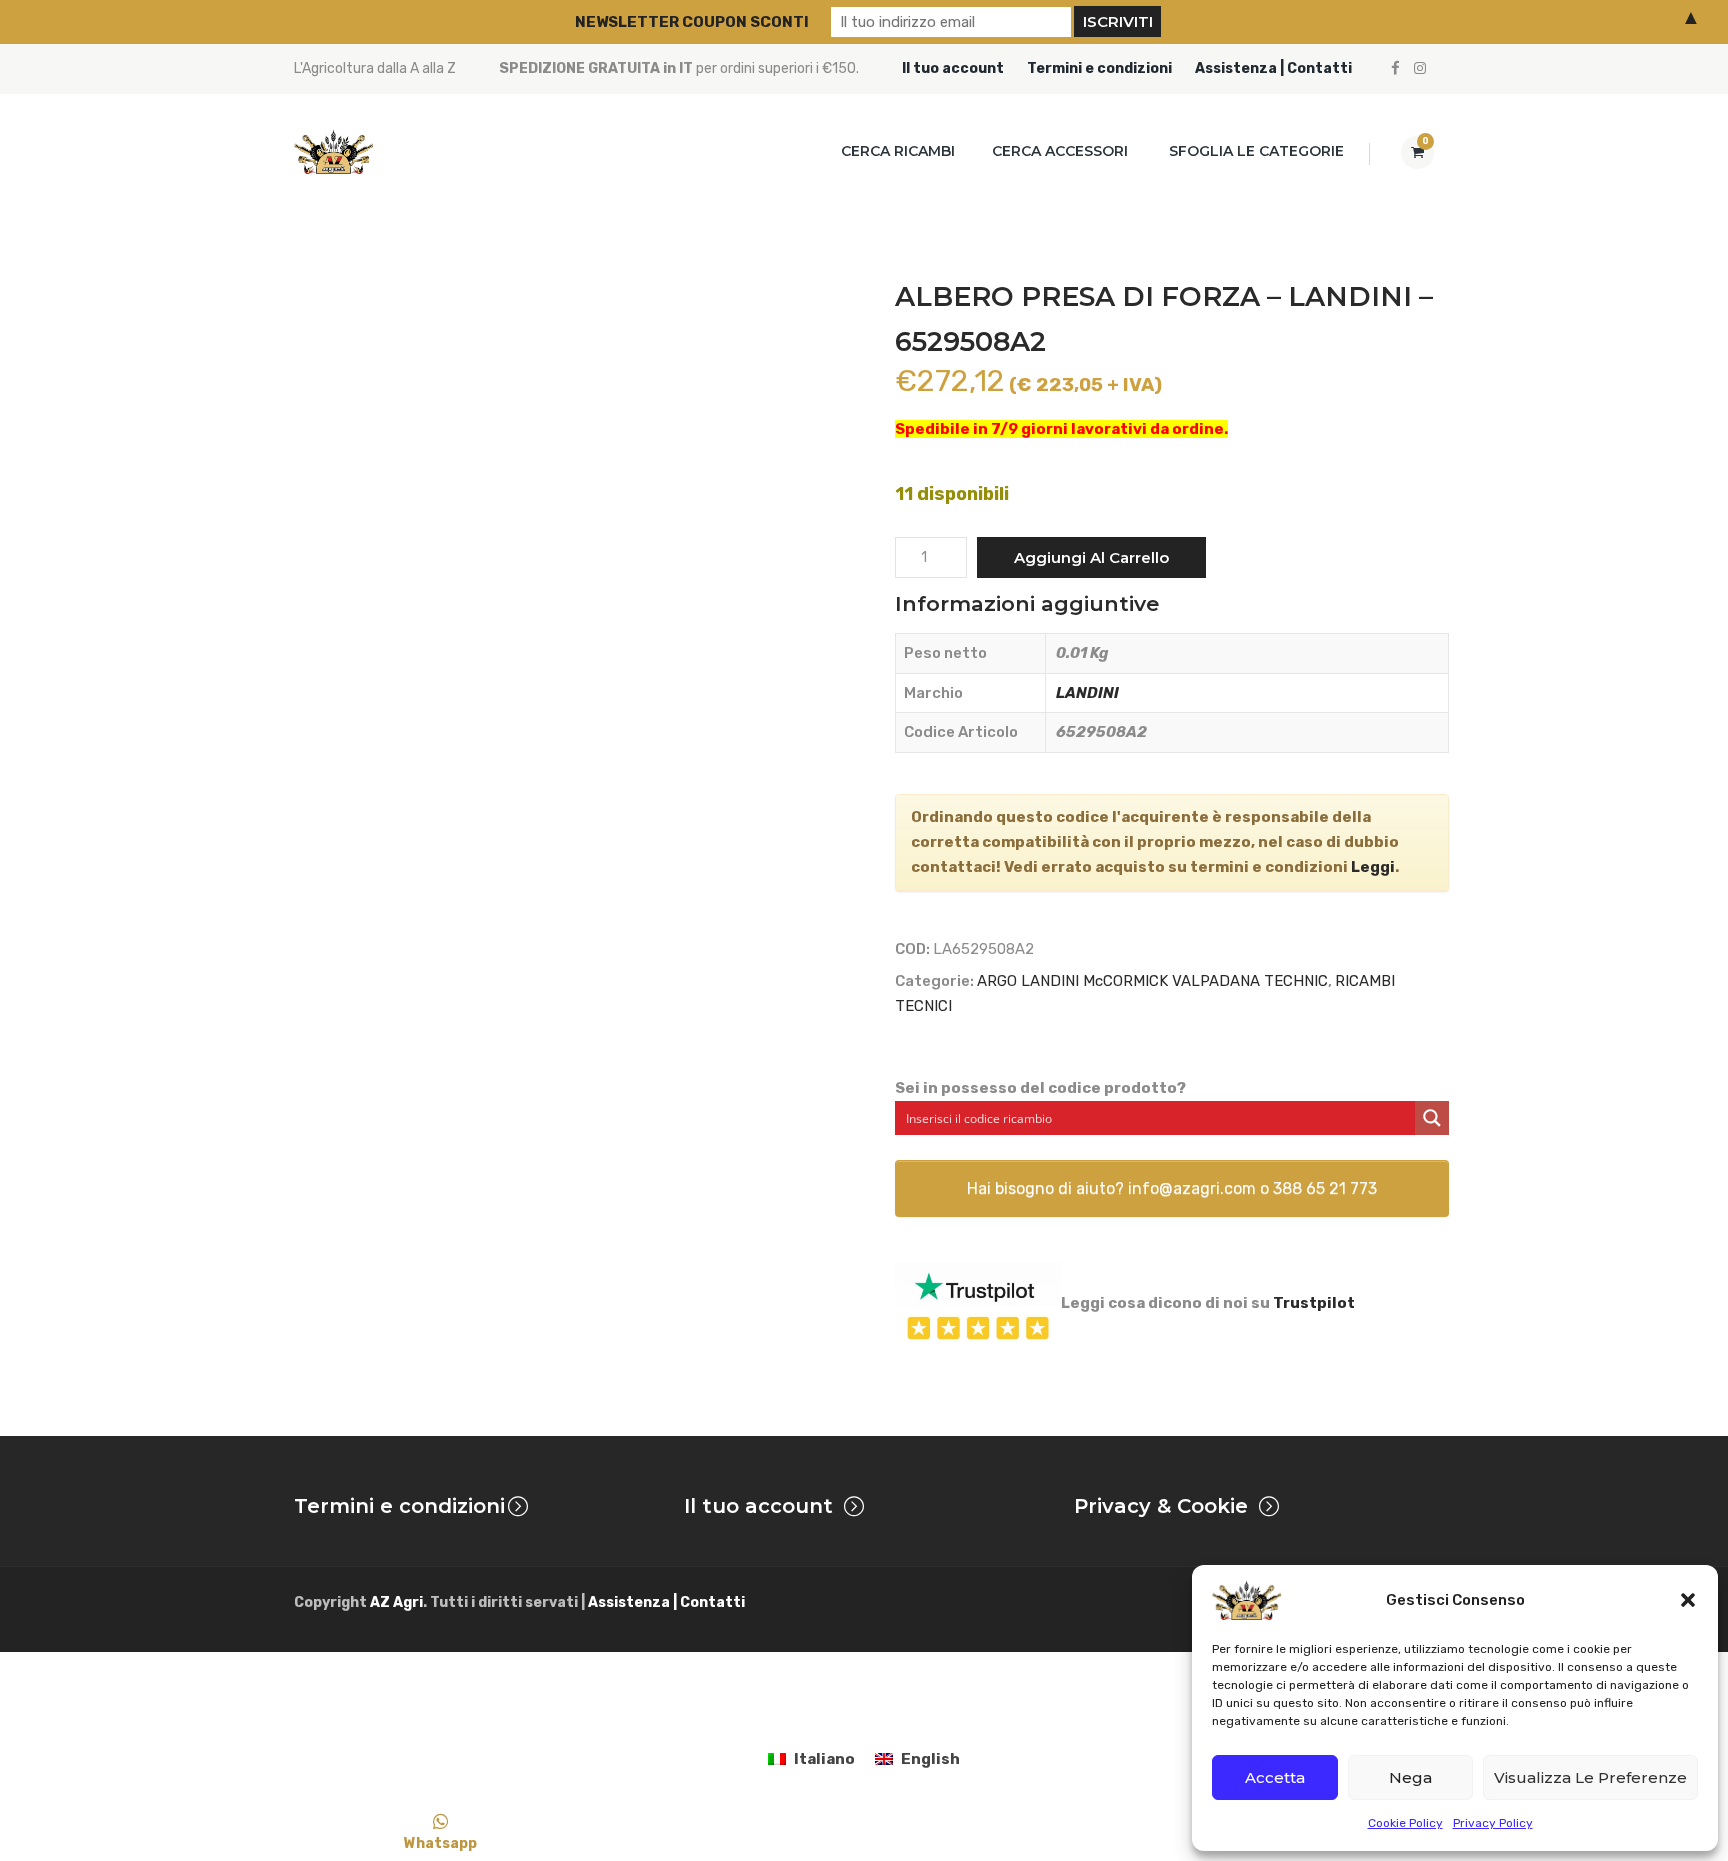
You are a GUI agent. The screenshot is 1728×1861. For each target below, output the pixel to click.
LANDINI (1087, 693)
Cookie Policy (1405, 1823)
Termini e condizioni (1099, 68)
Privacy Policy (1493, 1823)
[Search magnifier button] (1432, 1118)
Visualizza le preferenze (1590, 1777)
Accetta (1275, 1777)
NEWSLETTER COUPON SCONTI (692, 22)
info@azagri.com (1192, 1188)
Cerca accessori (1060, 151)
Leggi (1373, 867)
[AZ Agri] (334, 151)
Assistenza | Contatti (1273, 68)
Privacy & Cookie (1161, 1506)
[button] (1688, 1600)
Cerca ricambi (898, 151)
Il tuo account (953, 68)
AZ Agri (396, 1602)
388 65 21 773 (1325, 1188)
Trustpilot (1314, 1303)
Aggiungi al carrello (1091, 557)
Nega (1410, 1777)
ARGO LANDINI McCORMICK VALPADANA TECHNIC (1152, 981)
